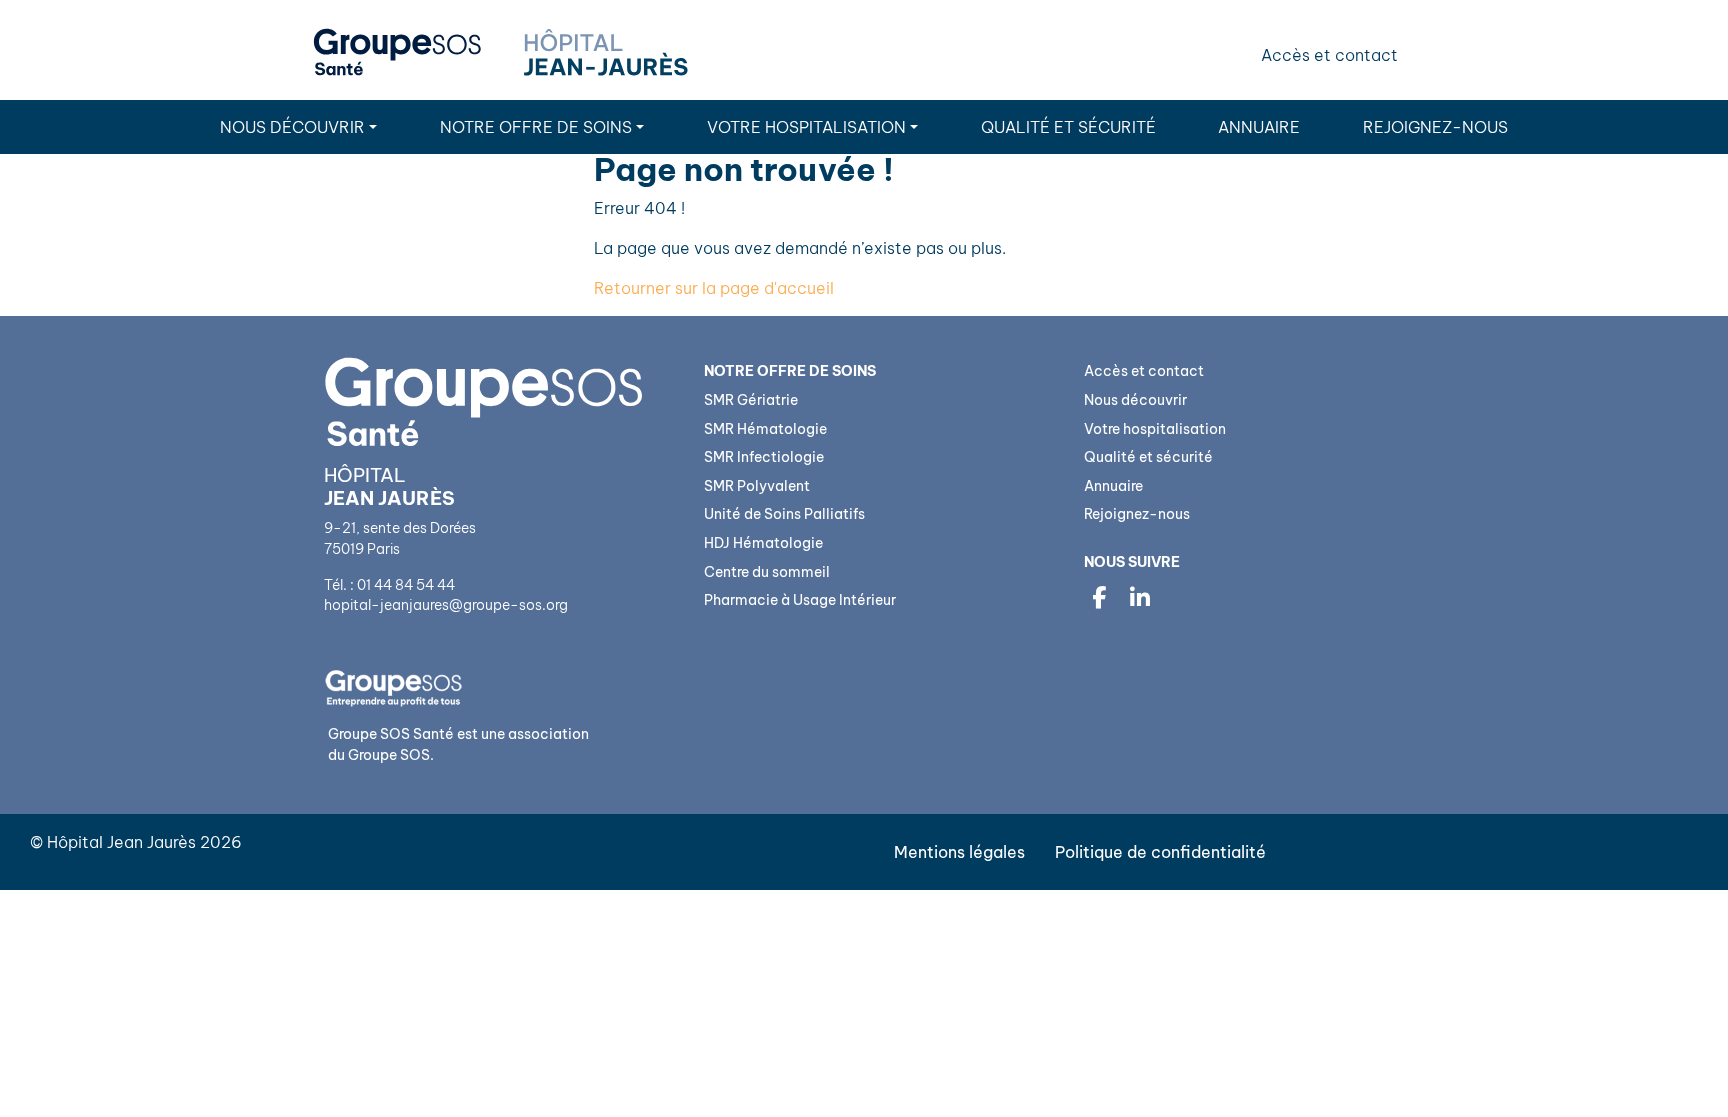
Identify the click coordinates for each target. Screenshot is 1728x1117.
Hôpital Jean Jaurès (121, 842)
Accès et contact (1329, 55)
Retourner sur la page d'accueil (714, 288)
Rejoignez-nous (1435, 127)
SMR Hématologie (765, 429)
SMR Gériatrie (751, 400)
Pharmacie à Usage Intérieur (800, 600)
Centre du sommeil (767, 572)
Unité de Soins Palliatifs (784, 514)
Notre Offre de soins (536, 127)
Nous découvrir (292, 127)
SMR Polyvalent (757, 486)
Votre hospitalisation (806, 127)
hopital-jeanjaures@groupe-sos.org (446, 605)
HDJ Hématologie (763, 543)
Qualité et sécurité (1068, 127)
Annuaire (1259, 127)
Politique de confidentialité (1160, 852)
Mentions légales (959, 852)
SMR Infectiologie (764, 457)
